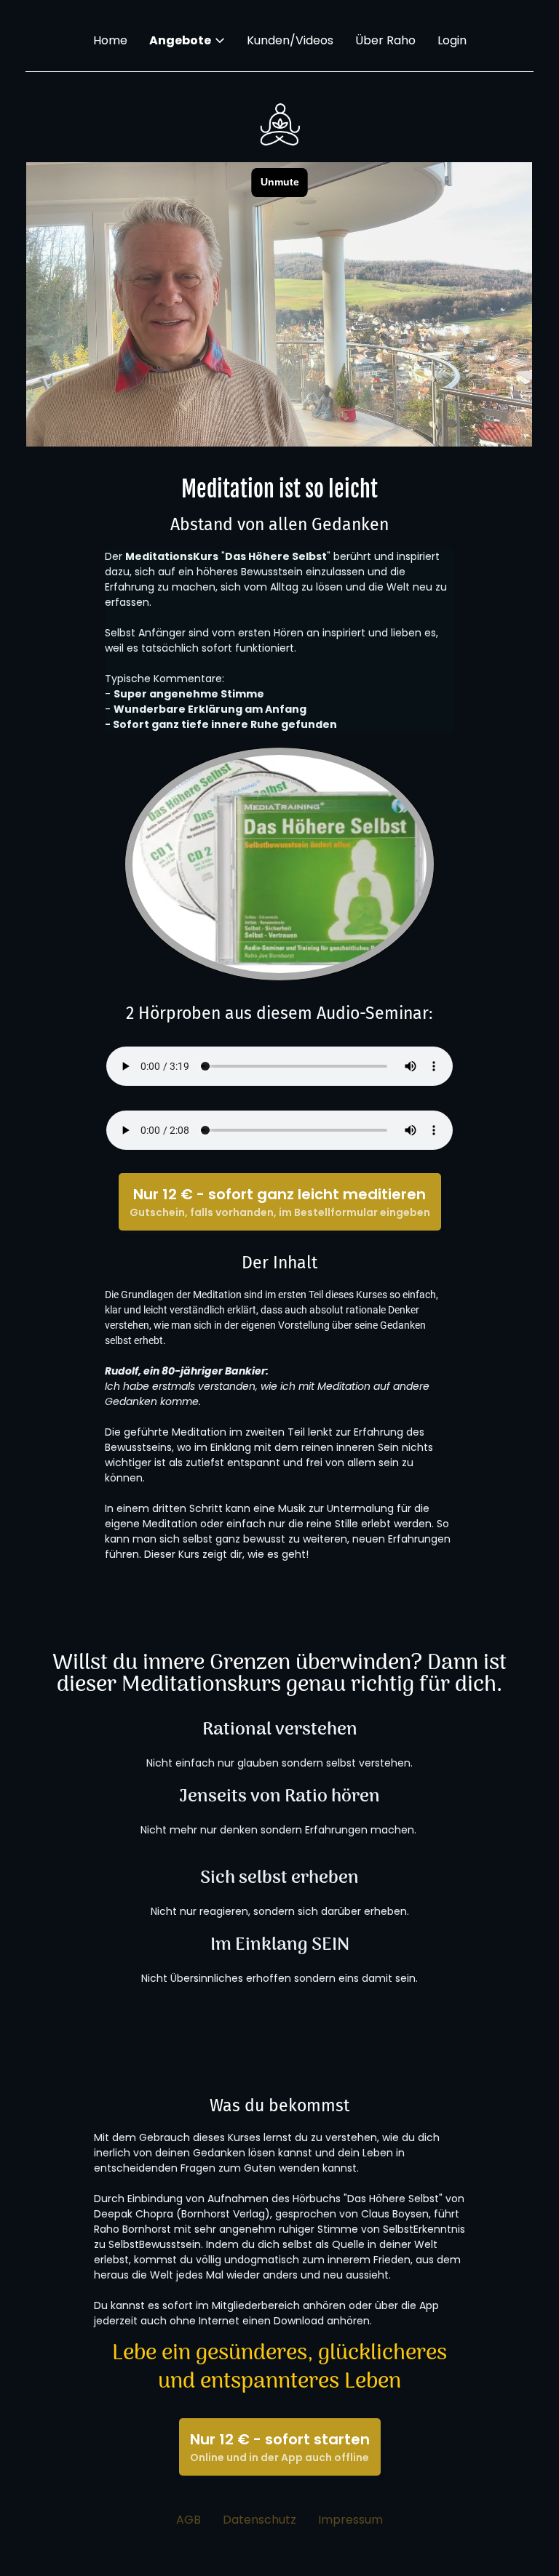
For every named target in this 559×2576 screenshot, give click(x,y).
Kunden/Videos (290, 41)
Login (452, 41)
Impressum (350, 2520)
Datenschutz (259, 2520)
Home (110, 41)
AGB (189, 2520)
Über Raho (385, 41)
